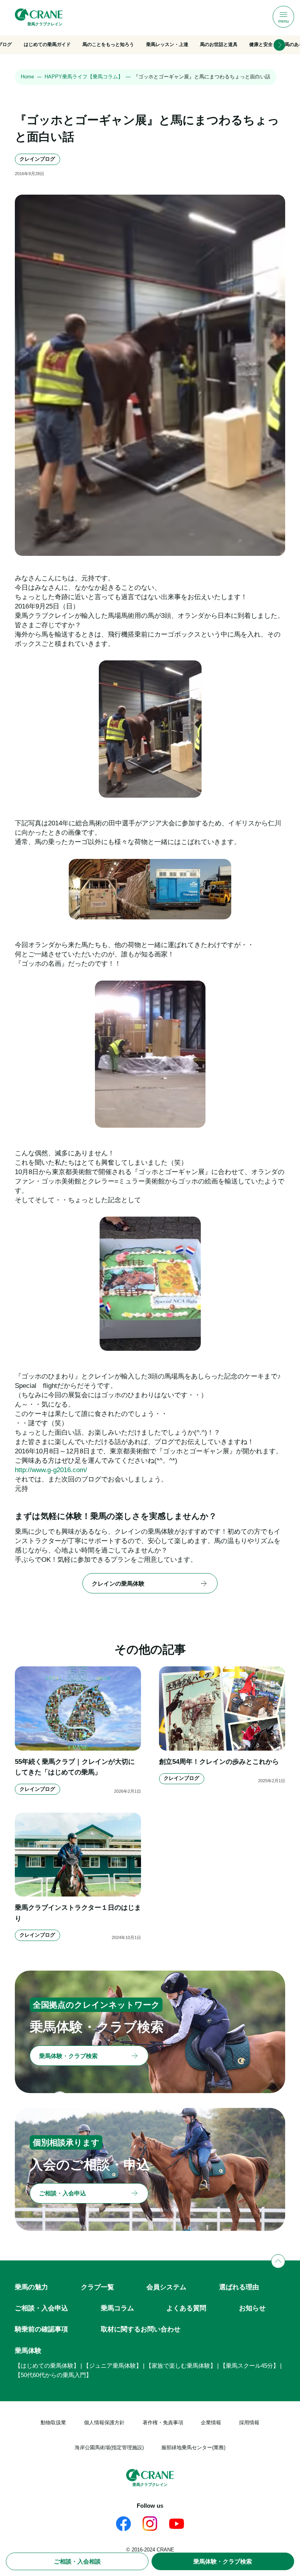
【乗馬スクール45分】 (249, 2366)
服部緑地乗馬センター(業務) (193, 2447)
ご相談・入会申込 (41, 2308)
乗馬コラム (117, 2308)
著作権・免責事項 (163, 2423)
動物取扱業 (53, 2423)
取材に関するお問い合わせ (141, 2329)
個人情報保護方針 (104, 2423)
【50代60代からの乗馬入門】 (53, 2375)
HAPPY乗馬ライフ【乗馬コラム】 (84, 77)
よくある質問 (186, 2308)
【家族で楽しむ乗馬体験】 (181, 2366)
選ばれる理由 (239, 2287)
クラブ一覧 (97, 2287)
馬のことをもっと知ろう (108, 44)
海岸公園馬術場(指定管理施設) (109, 2447)
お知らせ (252, 2308)
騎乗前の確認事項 (41, 2329)
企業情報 (211, 2423)
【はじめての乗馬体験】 (47, 2366)
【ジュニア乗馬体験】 (112, 2366)
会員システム (166, 2287)
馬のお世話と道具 (219, 44)
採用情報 (249, 2423)
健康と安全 (261, 44)
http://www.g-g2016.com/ (51, 1470)
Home (27, 77)
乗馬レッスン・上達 (167, 44)
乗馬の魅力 (31, 2287)
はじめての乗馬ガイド (47, 44)
